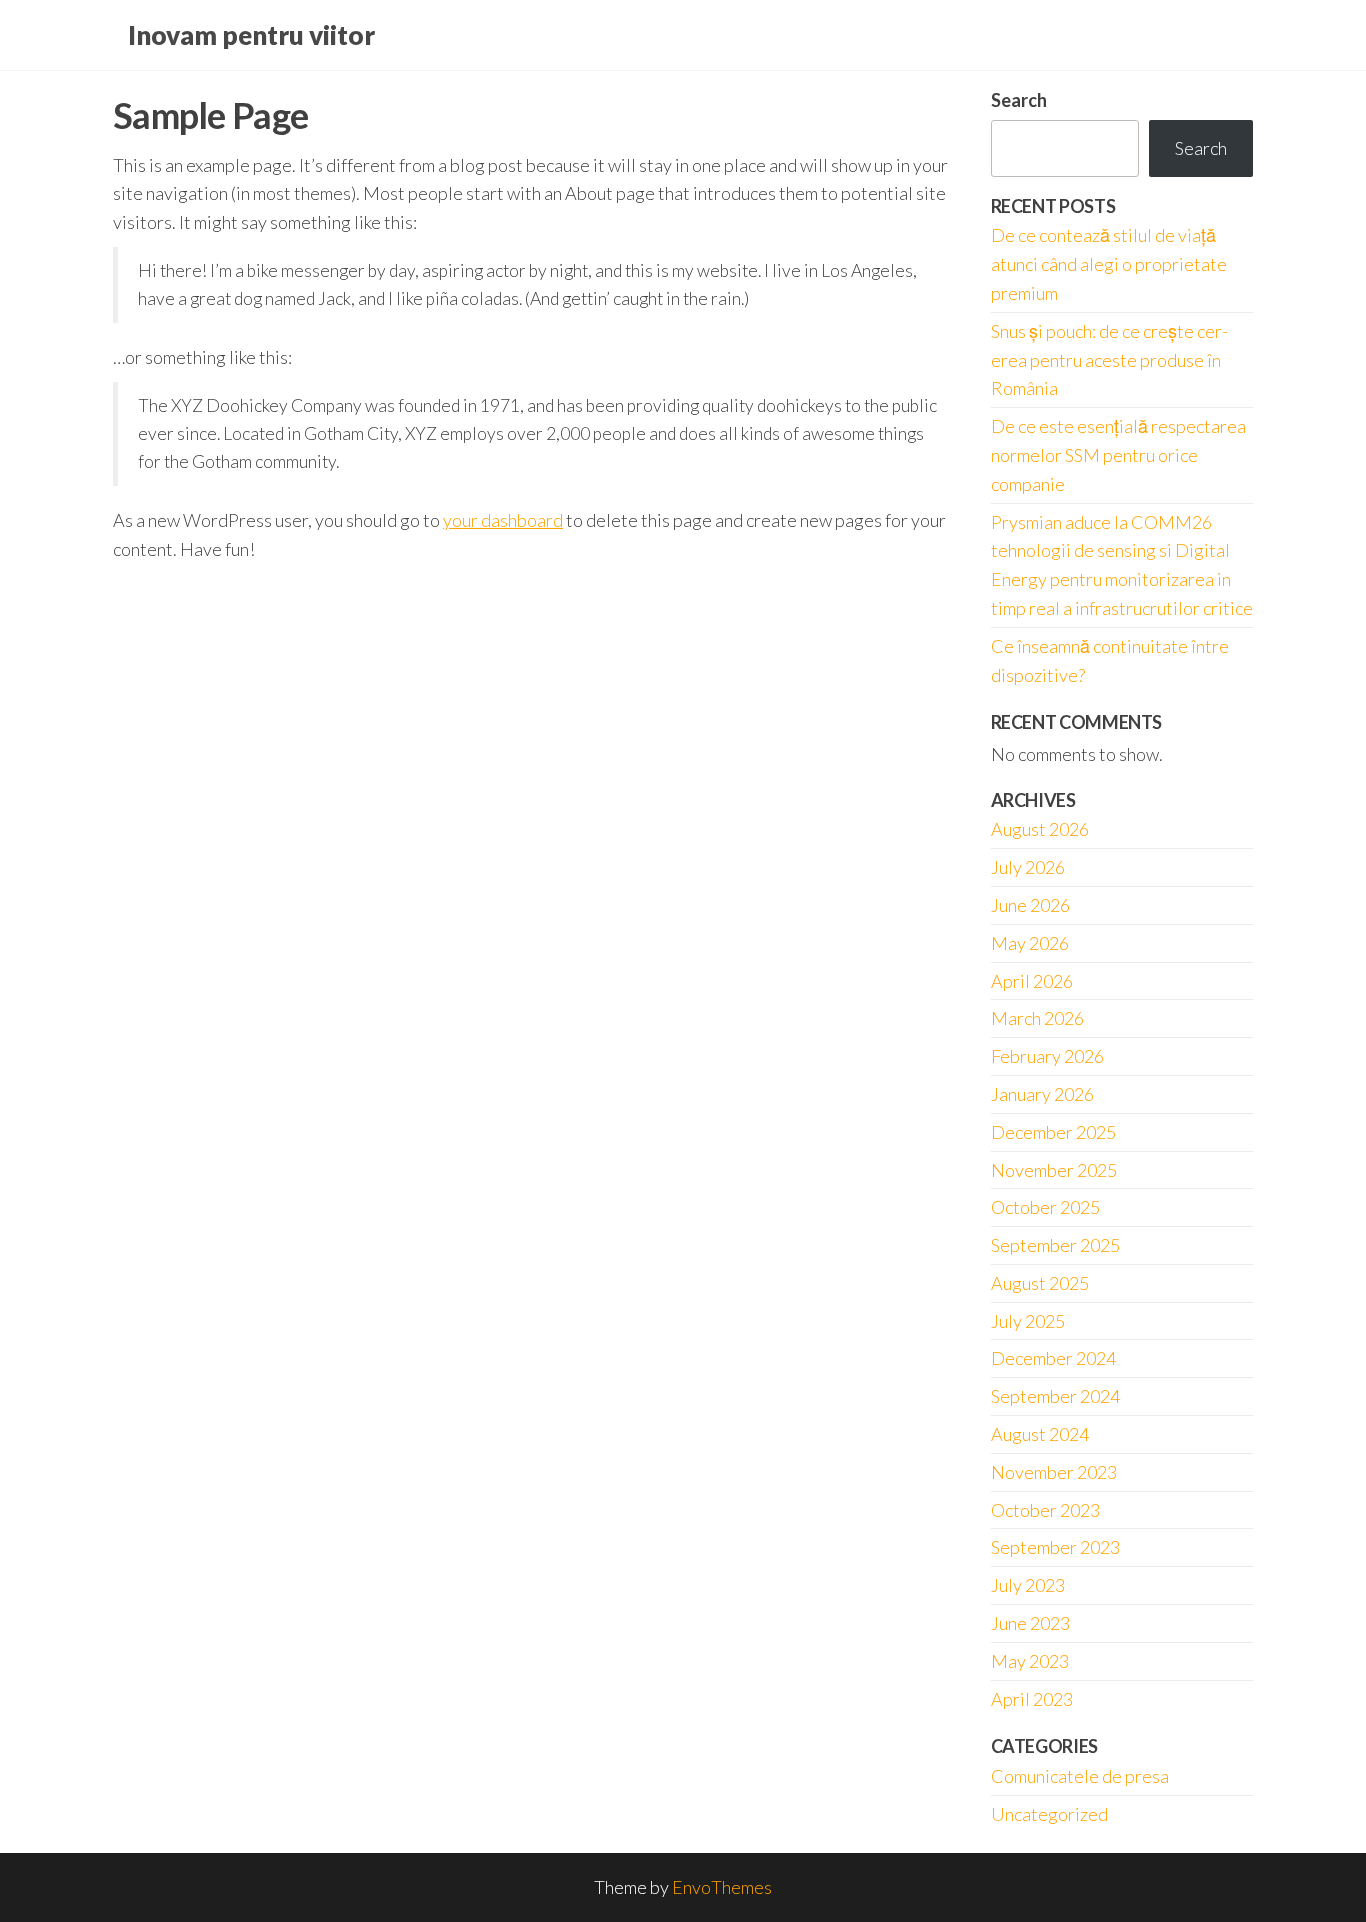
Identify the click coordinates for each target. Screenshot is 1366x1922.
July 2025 (1028, 1321)
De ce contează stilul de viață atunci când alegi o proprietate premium (1109, 264)
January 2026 (1042, 1094)
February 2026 (1047, 1056)
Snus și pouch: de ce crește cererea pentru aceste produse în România (1109, 360)
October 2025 (1045, 1207)
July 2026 (1028, 867)
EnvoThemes (722, 1887)
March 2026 (1037, 1018)
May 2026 (1030, 943)
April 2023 (1032, 1699)
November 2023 (1054, 1472)
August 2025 (1040, 1283)
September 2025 (1055, 1245)
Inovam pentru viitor (251, 35)
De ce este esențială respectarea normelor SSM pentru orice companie (1118, 455)
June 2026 (1030, 905)
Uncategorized (1049, 1814)
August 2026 (1040, 829)
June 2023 (1030, 1623)
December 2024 (1053, 1358)
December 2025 (1053, 1132)
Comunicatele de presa (1080, 1776)
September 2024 (1055, 1396)
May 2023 (1030, 1661)
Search (1019, 100)
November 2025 (1054, 1170)
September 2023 (1055, 1547)
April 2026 (1032, 981)
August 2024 (1040, 1434)
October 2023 (1045, 1510)
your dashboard (503, 520)
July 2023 (1028, 1585)
